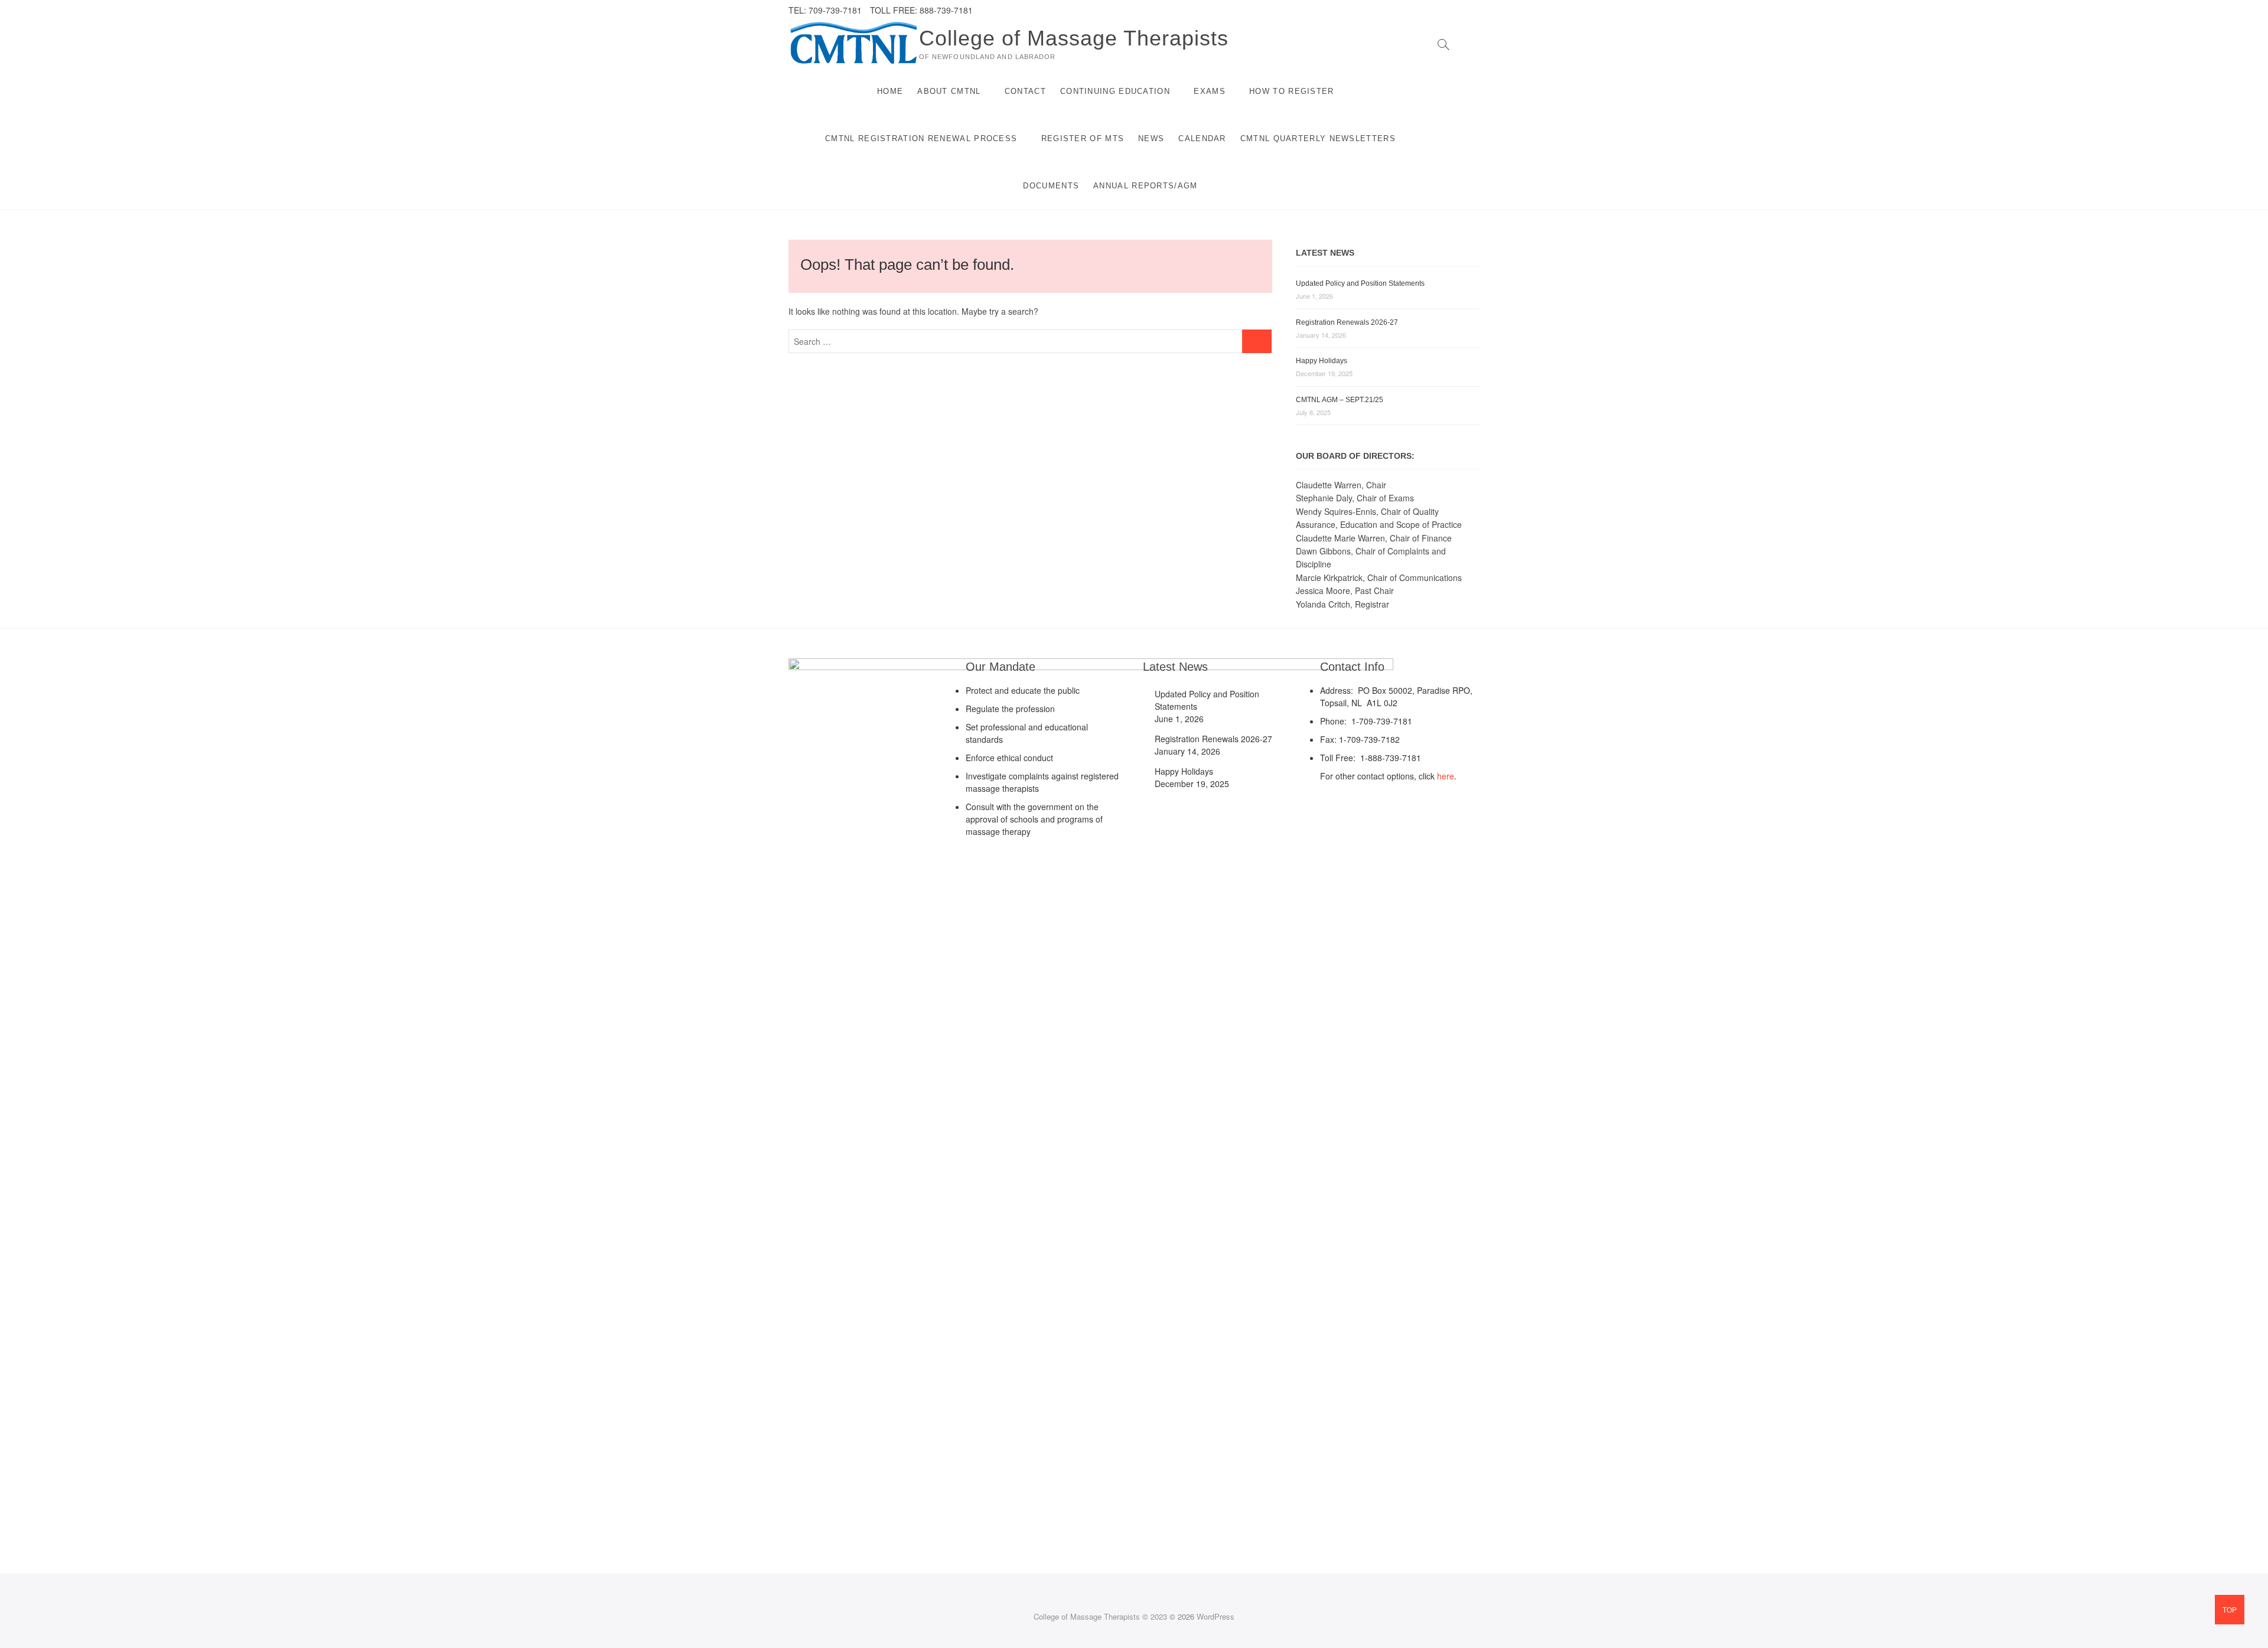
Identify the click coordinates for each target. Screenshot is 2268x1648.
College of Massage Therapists (1074, 38)
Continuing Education (1115, 91)
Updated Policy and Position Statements (1360, 283)
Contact (1025, 91)
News (1151, 138)
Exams (1210, 91)
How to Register (1292, 91)
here (1446, 776)
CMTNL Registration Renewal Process (921, 138)
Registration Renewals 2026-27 (1347, 322)
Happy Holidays (1322, 361)
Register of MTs (1083, 138)
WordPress (1216, 1616)
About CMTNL (949, 91)
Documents (1051, 186)
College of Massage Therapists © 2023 (1100, 1616)
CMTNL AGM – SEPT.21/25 (1340, 400)
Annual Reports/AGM (1145, 186)
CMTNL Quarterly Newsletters (1318, 138)
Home (890, 91)
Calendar (1202, 138)
